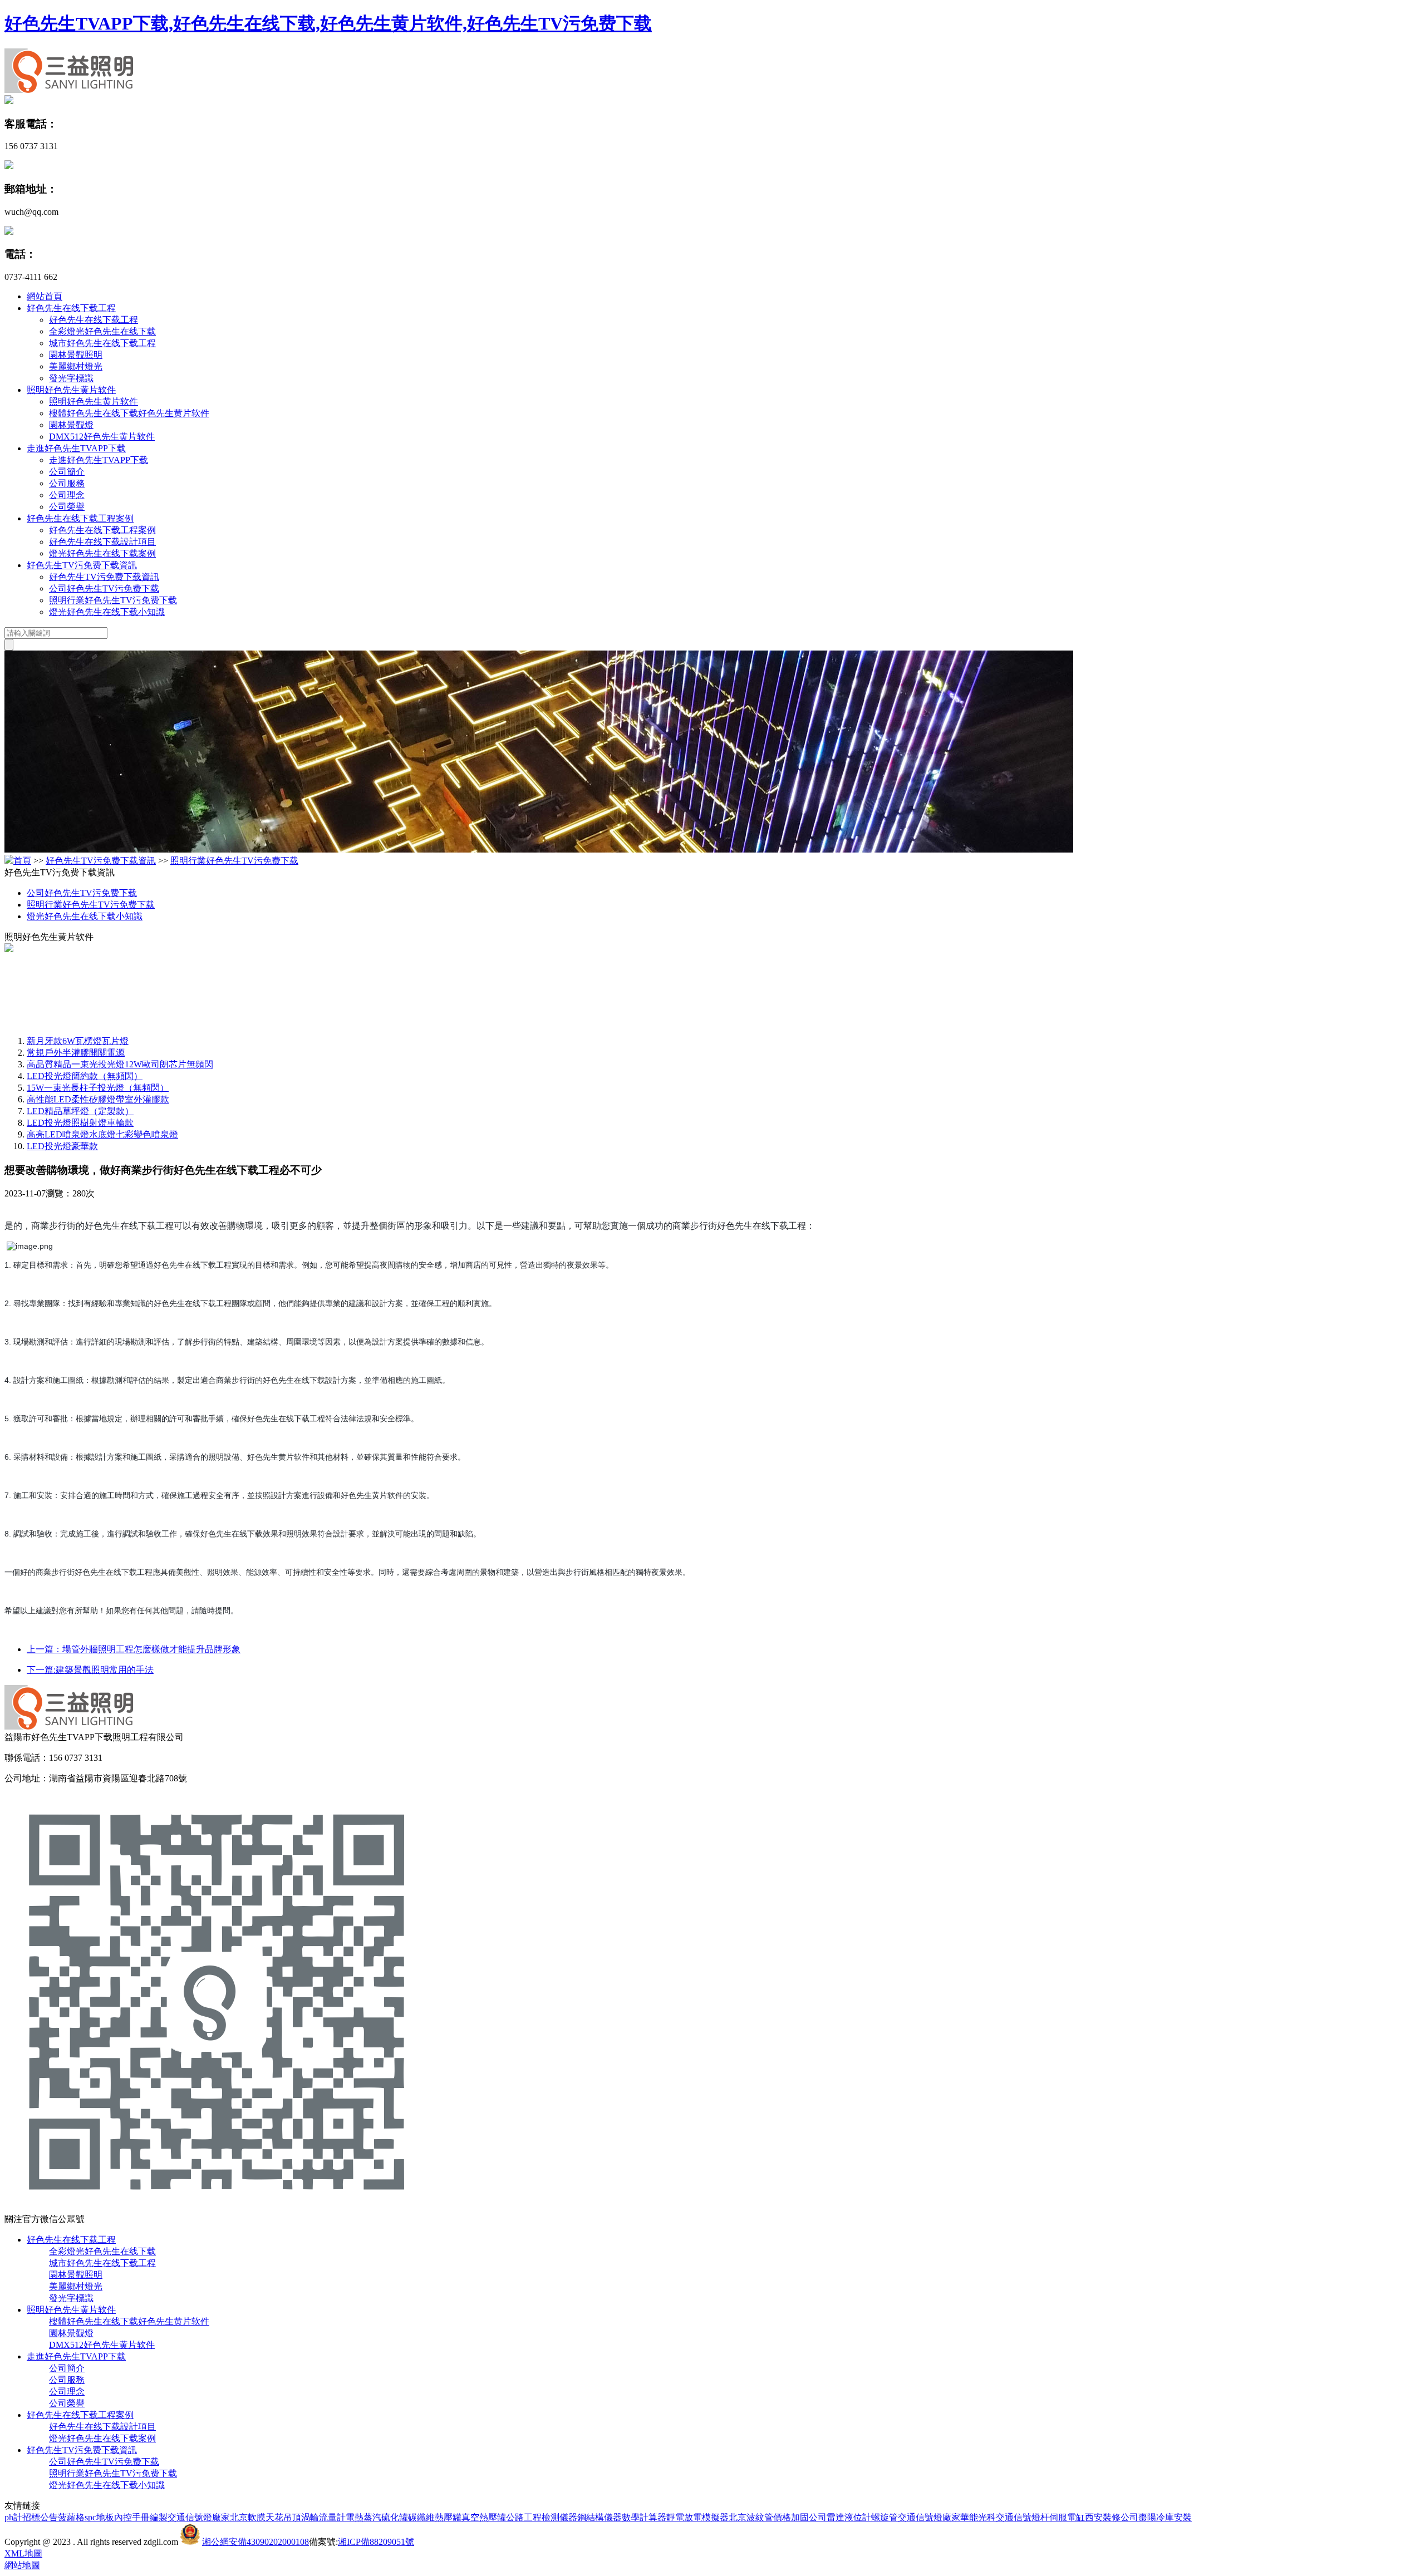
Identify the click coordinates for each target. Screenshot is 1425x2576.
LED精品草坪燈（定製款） (80, 1111)
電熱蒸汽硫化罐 (377, 2517)
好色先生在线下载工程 (71, 308)
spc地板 (99, 2517)
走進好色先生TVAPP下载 (76, 448)
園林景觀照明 (76, 355)
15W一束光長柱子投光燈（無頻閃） (98, 1088)
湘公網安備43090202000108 (255, 2542)
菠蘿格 (71, 2517)
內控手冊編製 (141, 2517)
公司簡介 (67, 472)
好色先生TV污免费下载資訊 (82, 565)
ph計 (13, 2517)
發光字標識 (71, 378)
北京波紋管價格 (760, 2517)
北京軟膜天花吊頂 (266, 2517)
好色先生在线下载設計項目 (102, 542)
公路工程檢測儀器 (542, 2517)
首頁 (22, 861)
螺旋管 (885, 2517)
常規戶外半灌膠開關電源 (76, 1053)
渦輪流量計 (323, 2517)
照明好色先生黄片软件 (71, 390)
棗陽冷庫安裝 (1165, 2517)
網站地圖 (22, 2565)
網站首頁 (45, 296)
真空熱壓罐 (484, 2517)
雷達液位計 (849, 2517)
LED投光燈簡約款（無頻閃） (85, 1076)
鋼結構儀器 (600, 2517)
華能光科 (978, 2517)
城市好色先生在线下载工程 (102, 343)
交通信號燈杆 (1023, 2517)
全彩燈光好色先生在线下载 (102, 331)
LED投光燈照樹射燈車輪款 (80, 1123)
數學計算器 (644, 2517)
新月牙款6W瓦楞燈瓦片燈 (78, 1041)
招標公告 (40, 2517)
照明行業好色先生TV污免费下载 (113, 600)
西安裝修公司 (1112, 2517)
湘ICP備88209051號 (376, 2542)
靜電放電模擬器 (697, 2517)
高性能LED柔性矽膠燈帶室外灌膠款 (98, 1099)
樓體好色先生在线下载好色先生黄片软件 (129, 413)
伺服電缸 (1067, 2517)
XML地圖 (23, 2553)
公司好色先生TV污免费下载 (104, 588)
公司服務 (67, 483)
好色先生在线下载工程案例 (80, 518)
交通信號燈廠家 (199, 2517)
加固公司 (809, 2517)
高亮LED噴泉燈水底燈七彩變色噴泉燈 (102, 1134)
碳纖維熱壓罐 (435, 2517)
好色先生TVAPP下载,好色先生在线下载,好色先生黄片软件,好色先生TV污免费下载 (328, 23)
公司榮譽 (67, 507)
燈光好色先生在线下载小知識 (107, 612)
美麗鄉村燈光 (76, 366)
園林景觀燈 (71, 425)
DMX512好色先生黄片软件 (102, 437)
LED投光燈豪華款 (62, 1146)
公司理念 (67, 495)
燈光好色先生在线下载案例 (102, 553)
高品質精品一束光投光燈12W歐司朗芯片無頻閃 (120, 1064)
